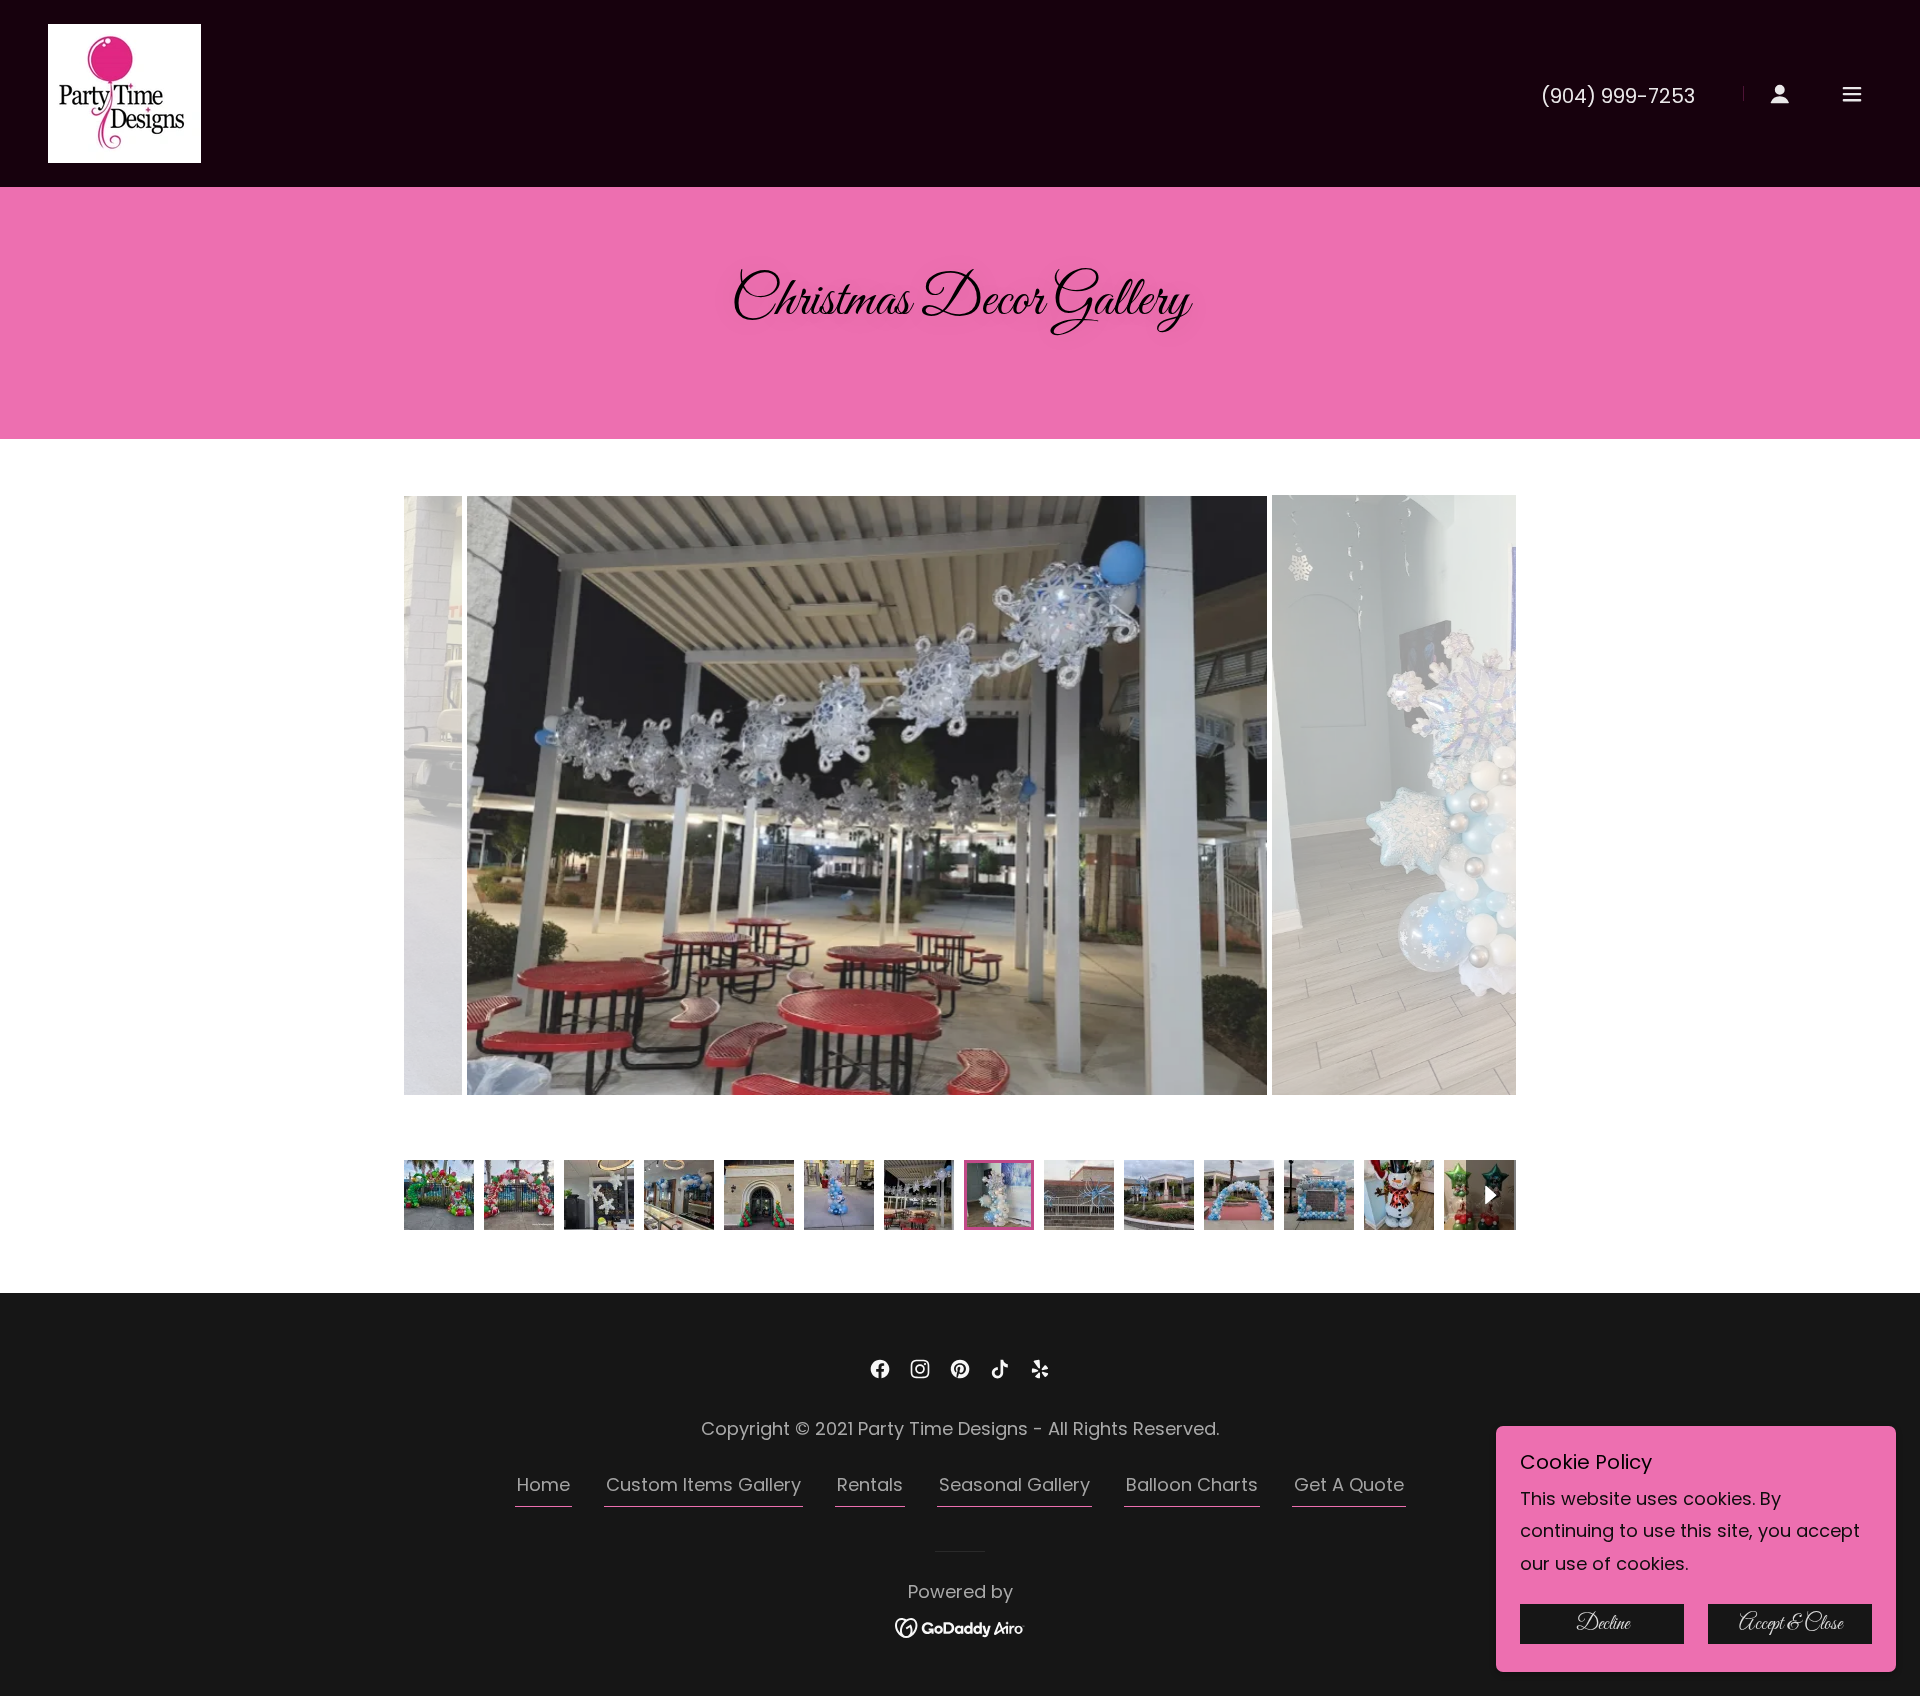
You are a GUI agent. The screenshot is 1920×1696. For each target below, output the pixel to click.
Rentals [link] (870, 1484)
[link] (124, 91)
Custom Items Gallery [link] (703, 1484)
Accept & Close (1790, 1624)
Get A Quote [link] (1349, 1484)
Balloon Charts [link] (1192, 1484)
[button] (1780, 94)
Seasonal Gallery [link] (1014, 1484)
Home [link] (543, 1484)
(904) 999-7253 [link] (1618, 96)
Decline (1602, 1624)
